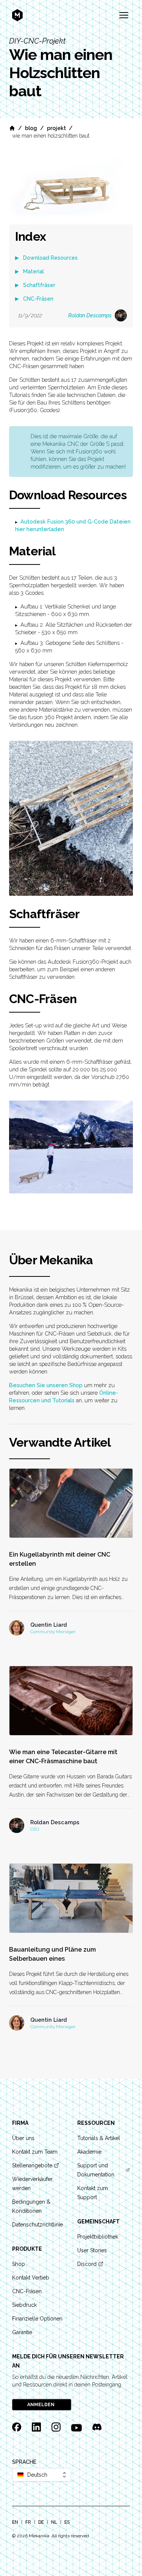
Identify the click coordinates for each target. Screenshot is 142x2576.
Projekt (56, 128)
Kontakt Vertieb (31, 2278)
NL (54, 2522)
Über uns (23, 2138)
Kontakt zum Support (93, 2193)
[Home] (12, 128)
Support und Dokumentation (96, 2170)
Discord (87, 2264)
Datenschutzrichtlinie (37, 2225)
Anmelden (41, 2405)
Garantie (22, 2332)
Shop (19, 2264)
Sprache (24, 2462)
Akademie (89, 2152)
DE (41, 2522)
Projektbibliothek (98, 2237)
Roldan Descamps (90, 315)
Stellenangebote (32, 2165)
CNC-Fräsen (38, 299)
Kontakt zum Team (35, 2152)
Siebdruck (24, 2305)
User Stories (92, 2250)
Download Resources (50, 258)
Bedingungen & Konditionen (31, 2206)
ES (67, 2522)
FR (28, 2522)
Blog (31, 128)
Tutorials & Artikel (99, 2138)
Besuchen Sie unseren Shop (46, 1385)
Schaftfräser (39, 285)
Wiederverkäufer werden (32, 2184)
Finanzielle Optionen (37, 2319)
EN (15, 2522)
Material (34, 271)
